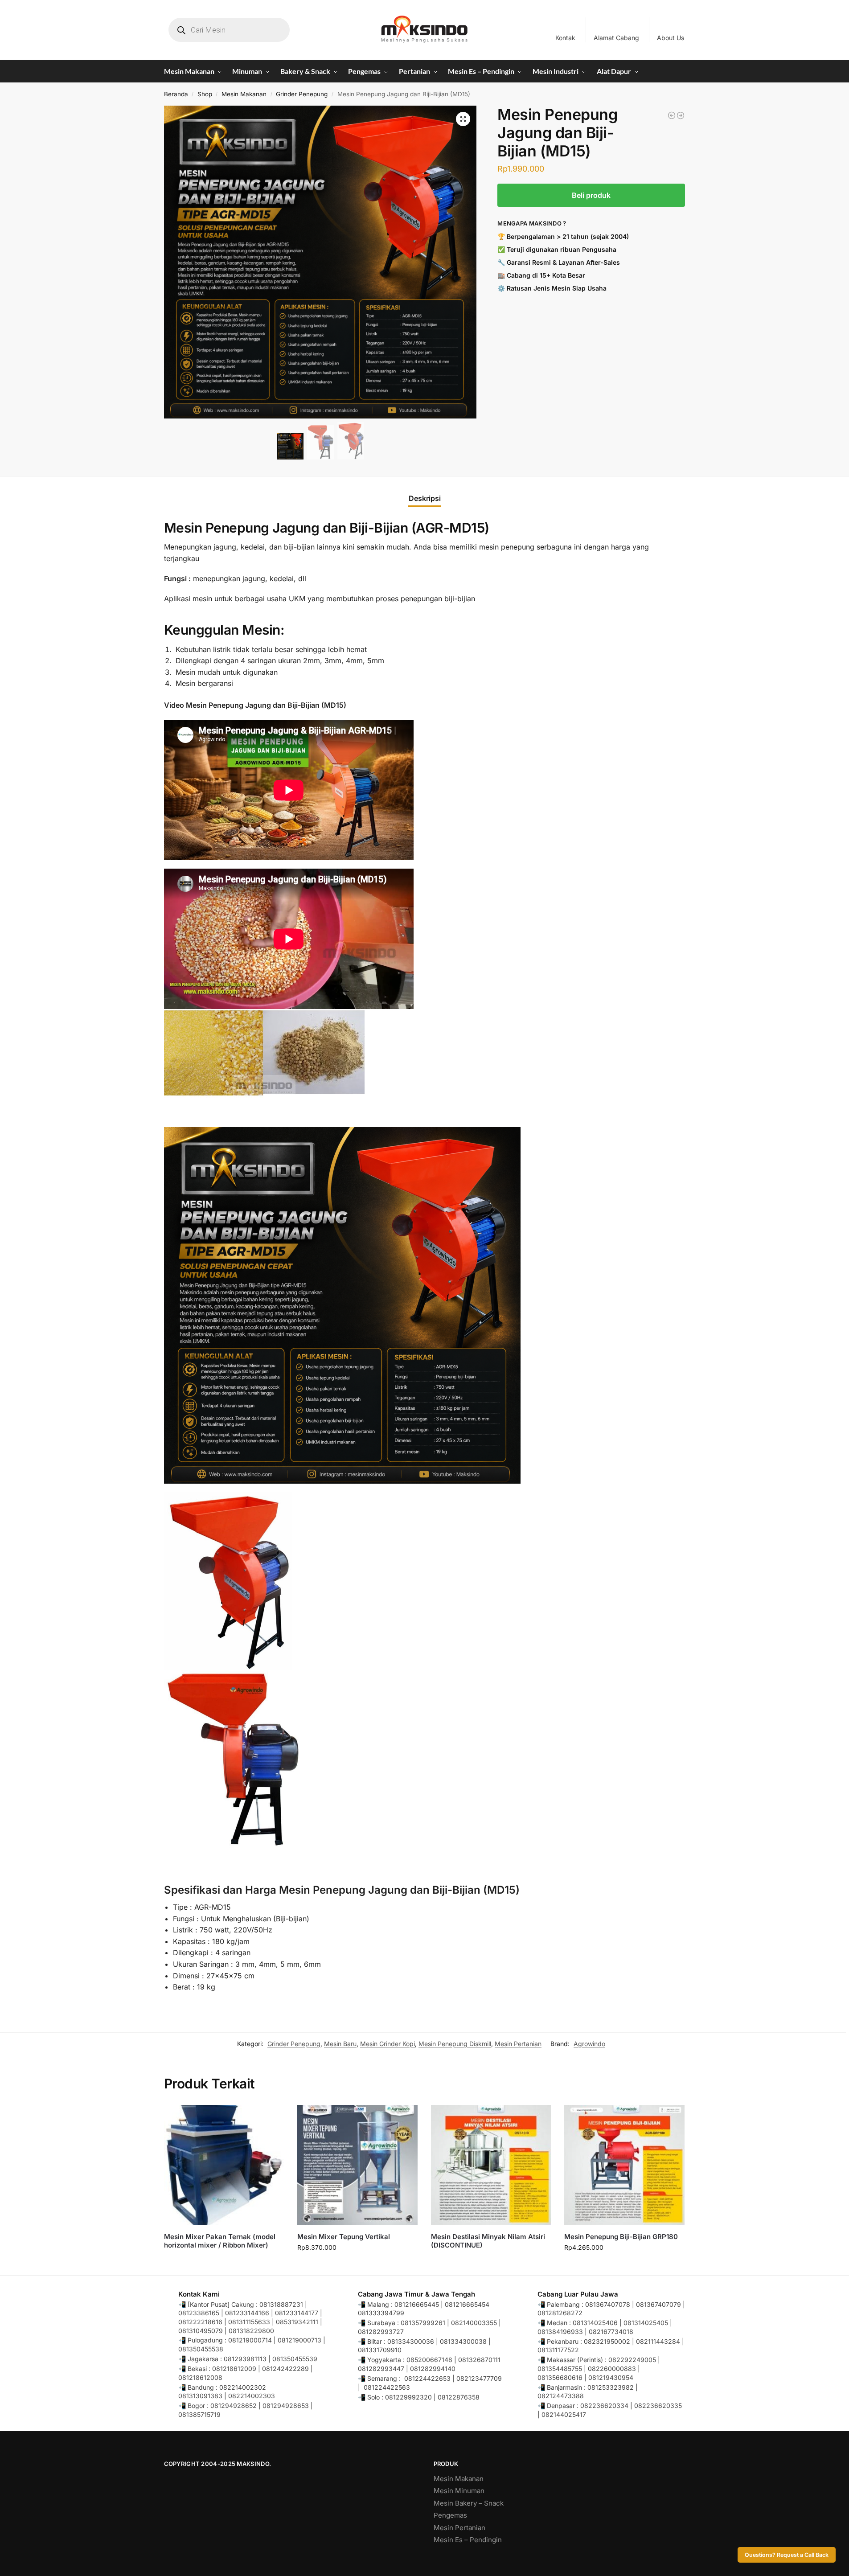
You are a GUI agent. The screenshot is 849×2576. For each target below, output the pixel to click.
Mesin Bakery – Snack (469, 2503)
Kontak (565, 38)
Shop (205, 94)
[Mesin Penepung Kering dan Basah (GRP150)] (681, 115)
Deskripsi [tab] (425, 498)
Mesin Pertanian (518, 2044)
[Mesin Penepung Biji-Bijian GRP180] (624, 2165)
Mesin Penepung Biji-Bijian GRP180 (621, 2237)
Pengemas (450, 2515)
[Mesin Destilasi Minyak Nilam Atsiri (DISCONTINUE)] (491, 2165)
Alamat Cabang (616, 38)
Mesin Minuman (459, 2491)
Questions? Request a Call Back (787, 2555)
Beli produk (591, 195)
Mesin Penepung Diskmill (455, 2044)
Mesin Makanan (244, 94)
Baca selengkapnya (224, 2260)
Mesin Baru (340, 2044)
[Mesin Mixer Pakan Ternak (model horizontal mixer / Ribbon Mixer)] (224, 2165)
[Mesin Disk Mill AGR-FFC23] (672, 115)
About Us (671, 38)
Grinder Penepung (302, 94)
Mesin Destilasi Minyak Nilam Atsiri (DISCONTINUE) (488, 2241)
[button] (463, 119)
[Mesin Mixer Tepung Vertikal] (357, 2165)
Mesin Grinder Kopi (388, 2044)
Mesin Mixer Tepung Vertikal (344, 2237)
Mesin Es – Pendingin (468, 2540)
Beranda (176, 94)
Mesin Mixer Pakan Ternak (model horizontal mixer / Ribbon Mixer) (220, 2241)
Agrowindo (589, 2044)
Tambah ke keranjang (357, 2266)
